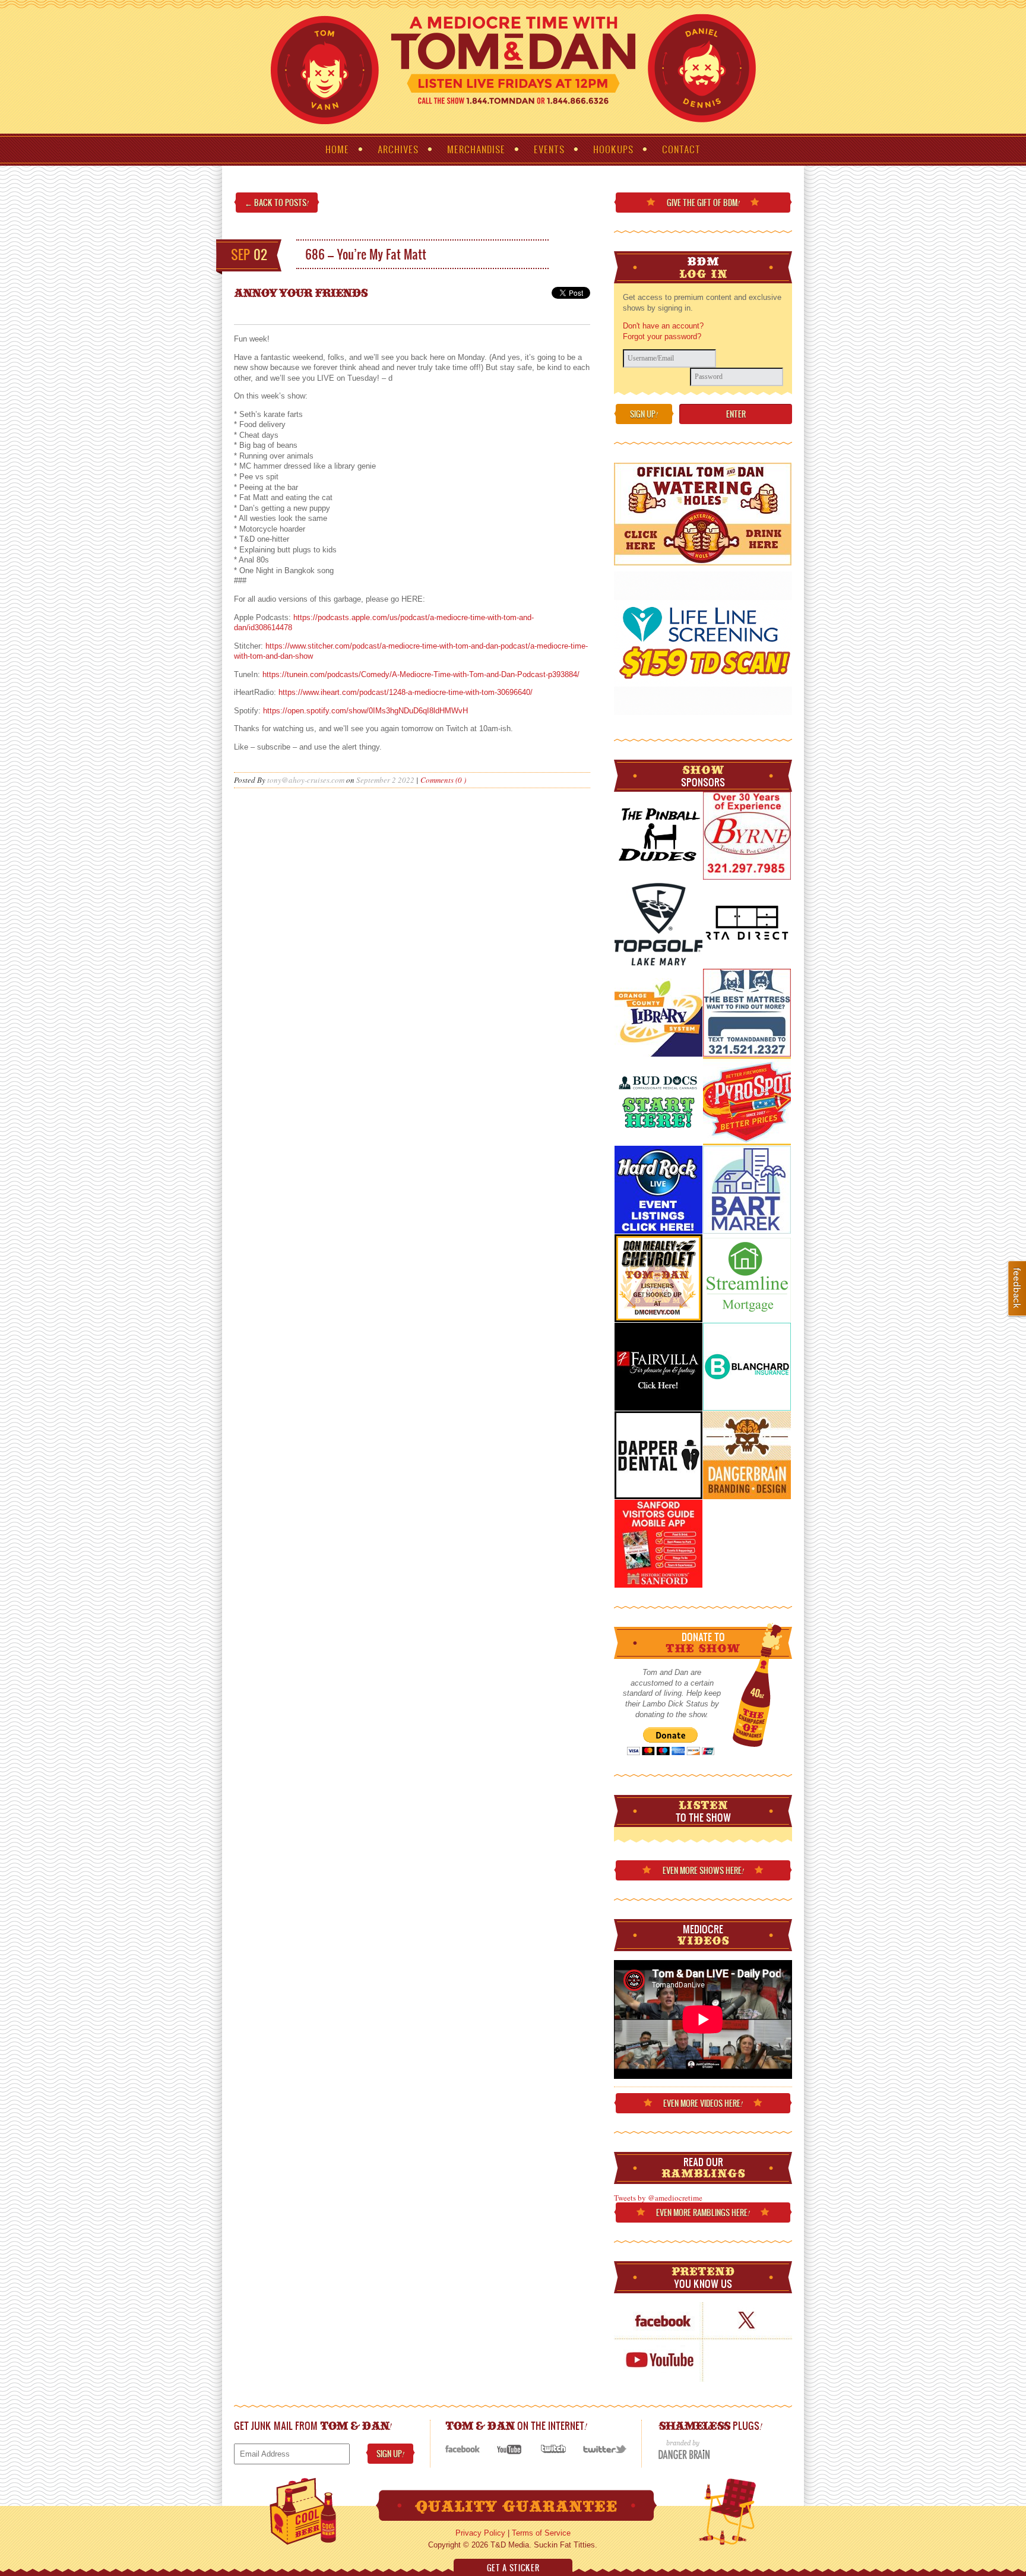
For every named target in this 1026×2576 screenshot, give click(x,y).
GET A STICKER (513, 2568)
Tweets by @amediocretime (658, 2198)
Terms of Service (541, 2533)
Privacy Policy (480, 2533)
